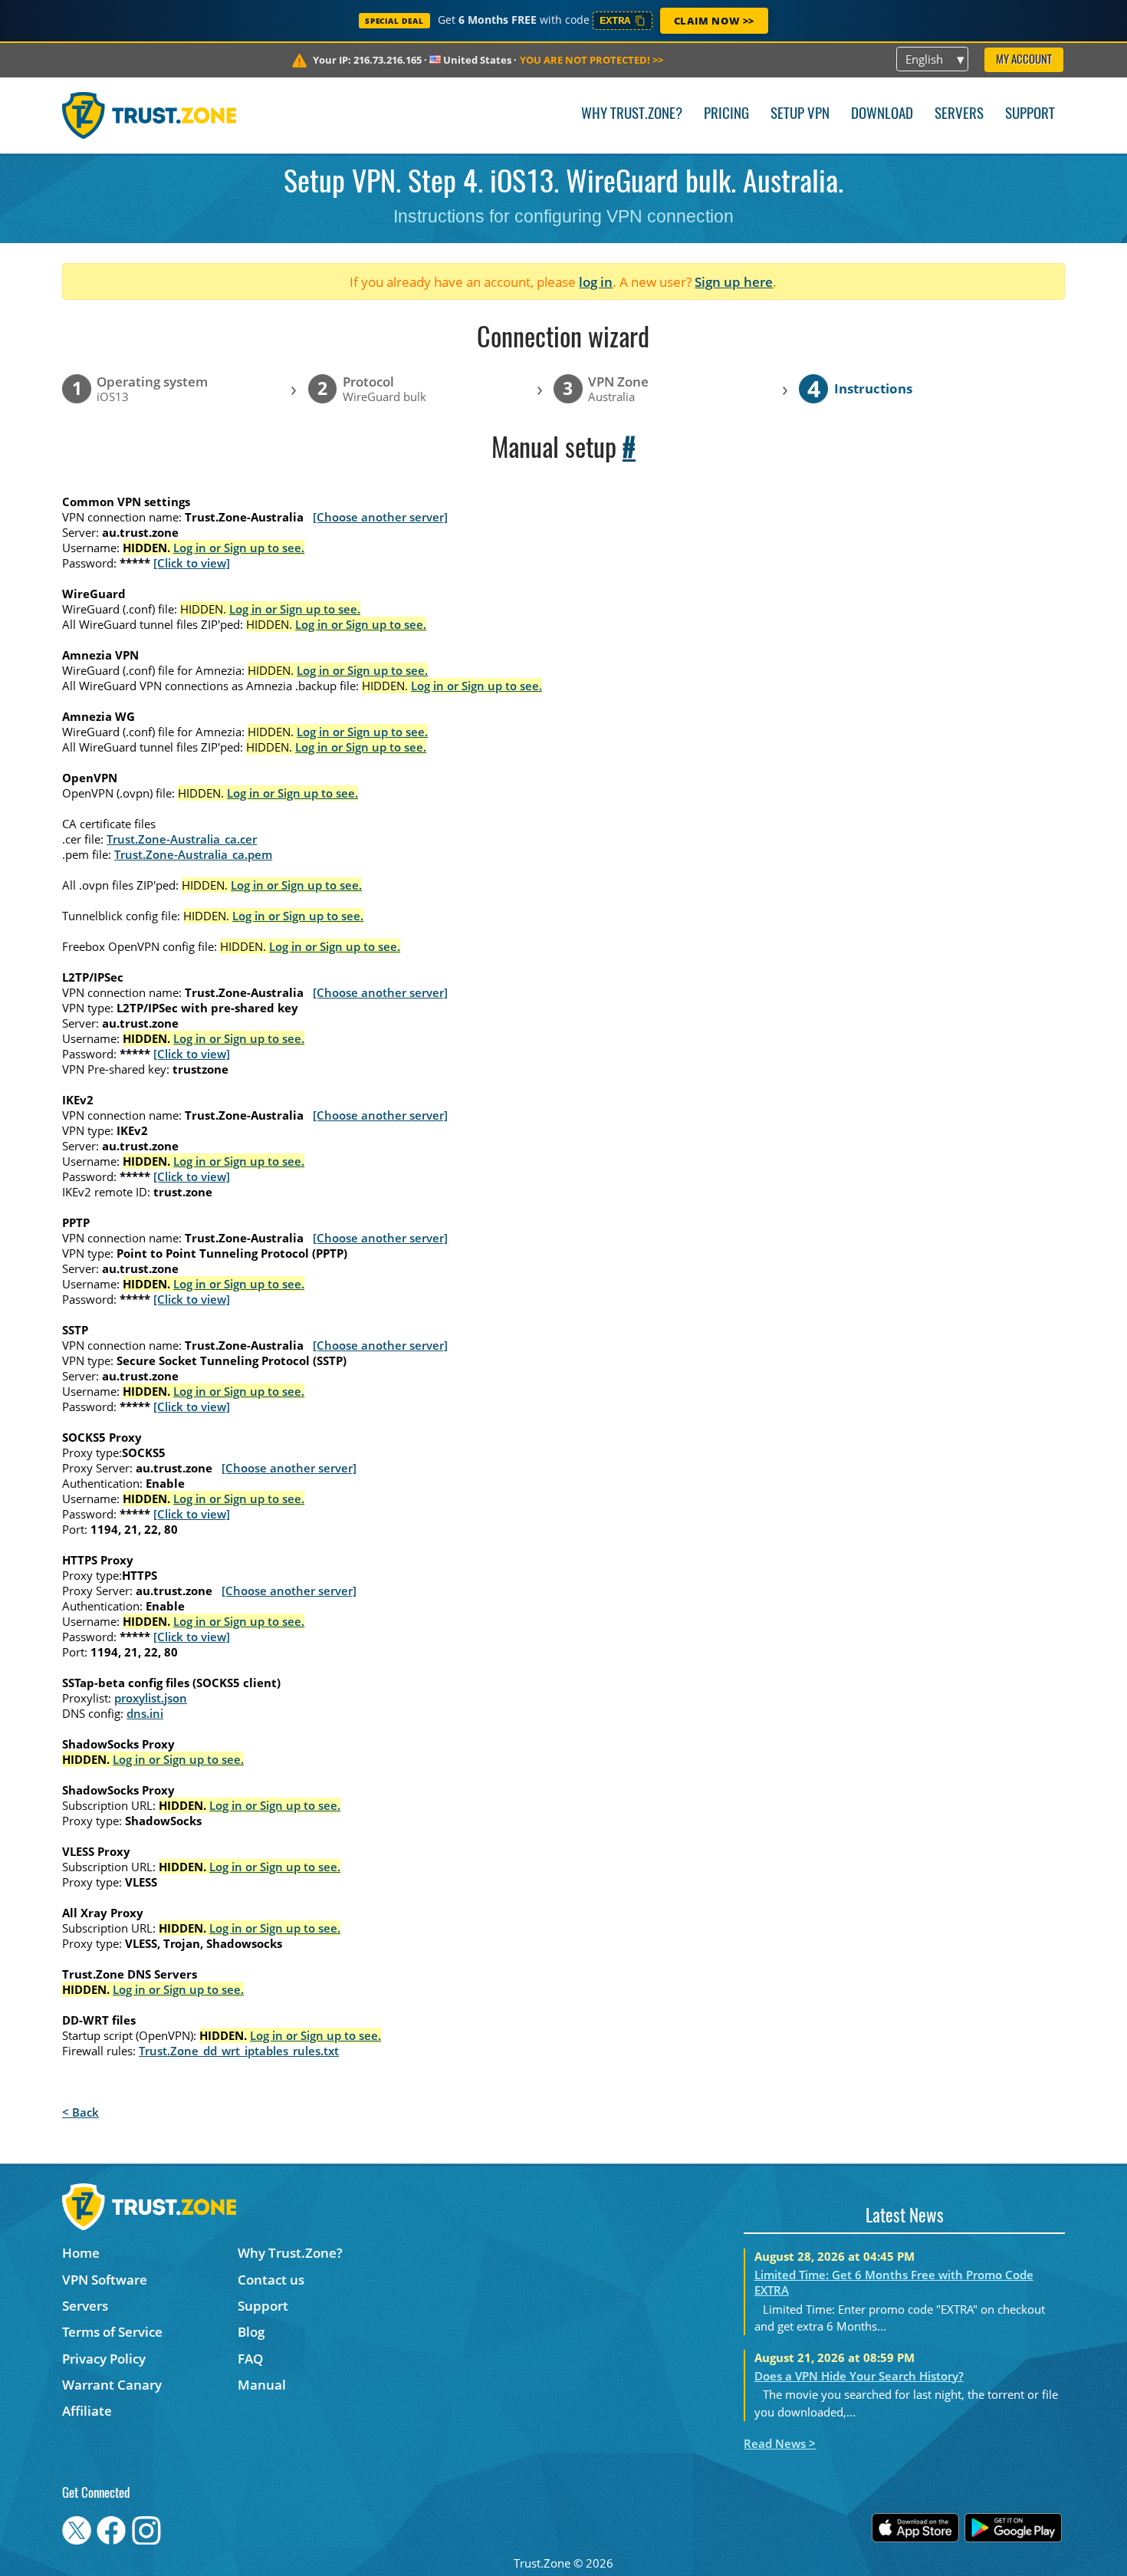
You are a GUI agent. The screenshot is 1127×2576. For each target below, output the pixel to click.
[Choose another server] (380, 517)
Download (882, 115)
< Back (80, 2112)
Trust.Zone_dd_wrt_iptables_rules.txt (239, 2051)
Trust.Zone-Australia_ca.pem (193, 854)
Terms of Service (112, 2332)
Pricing (726, 115)
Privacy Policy (104, 2359)
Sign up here (734, 282)
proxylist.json (151, 1698)
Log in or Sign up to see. (239, 548)
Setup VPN (800, 115)
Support (1030, 115)
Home (81, 2253)
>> (591, 60)
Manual (262, 2385)
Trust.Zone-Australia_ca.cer (182, 839)
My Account (1024, 60)
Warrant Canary (112, 2385)
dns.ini (145, 1713)
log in (596, 282)
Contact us (271, 2280)
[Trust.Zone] (149, 115)
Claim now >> (714, 21)
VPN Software (105, 2280)
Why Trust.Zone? (632, 115)
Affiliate (87, 2411)
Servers (959, 115)
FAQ (250, 2359)
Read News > (780, 2443)
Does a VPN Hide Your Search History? (859, 2376)
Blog (251, 2332)
